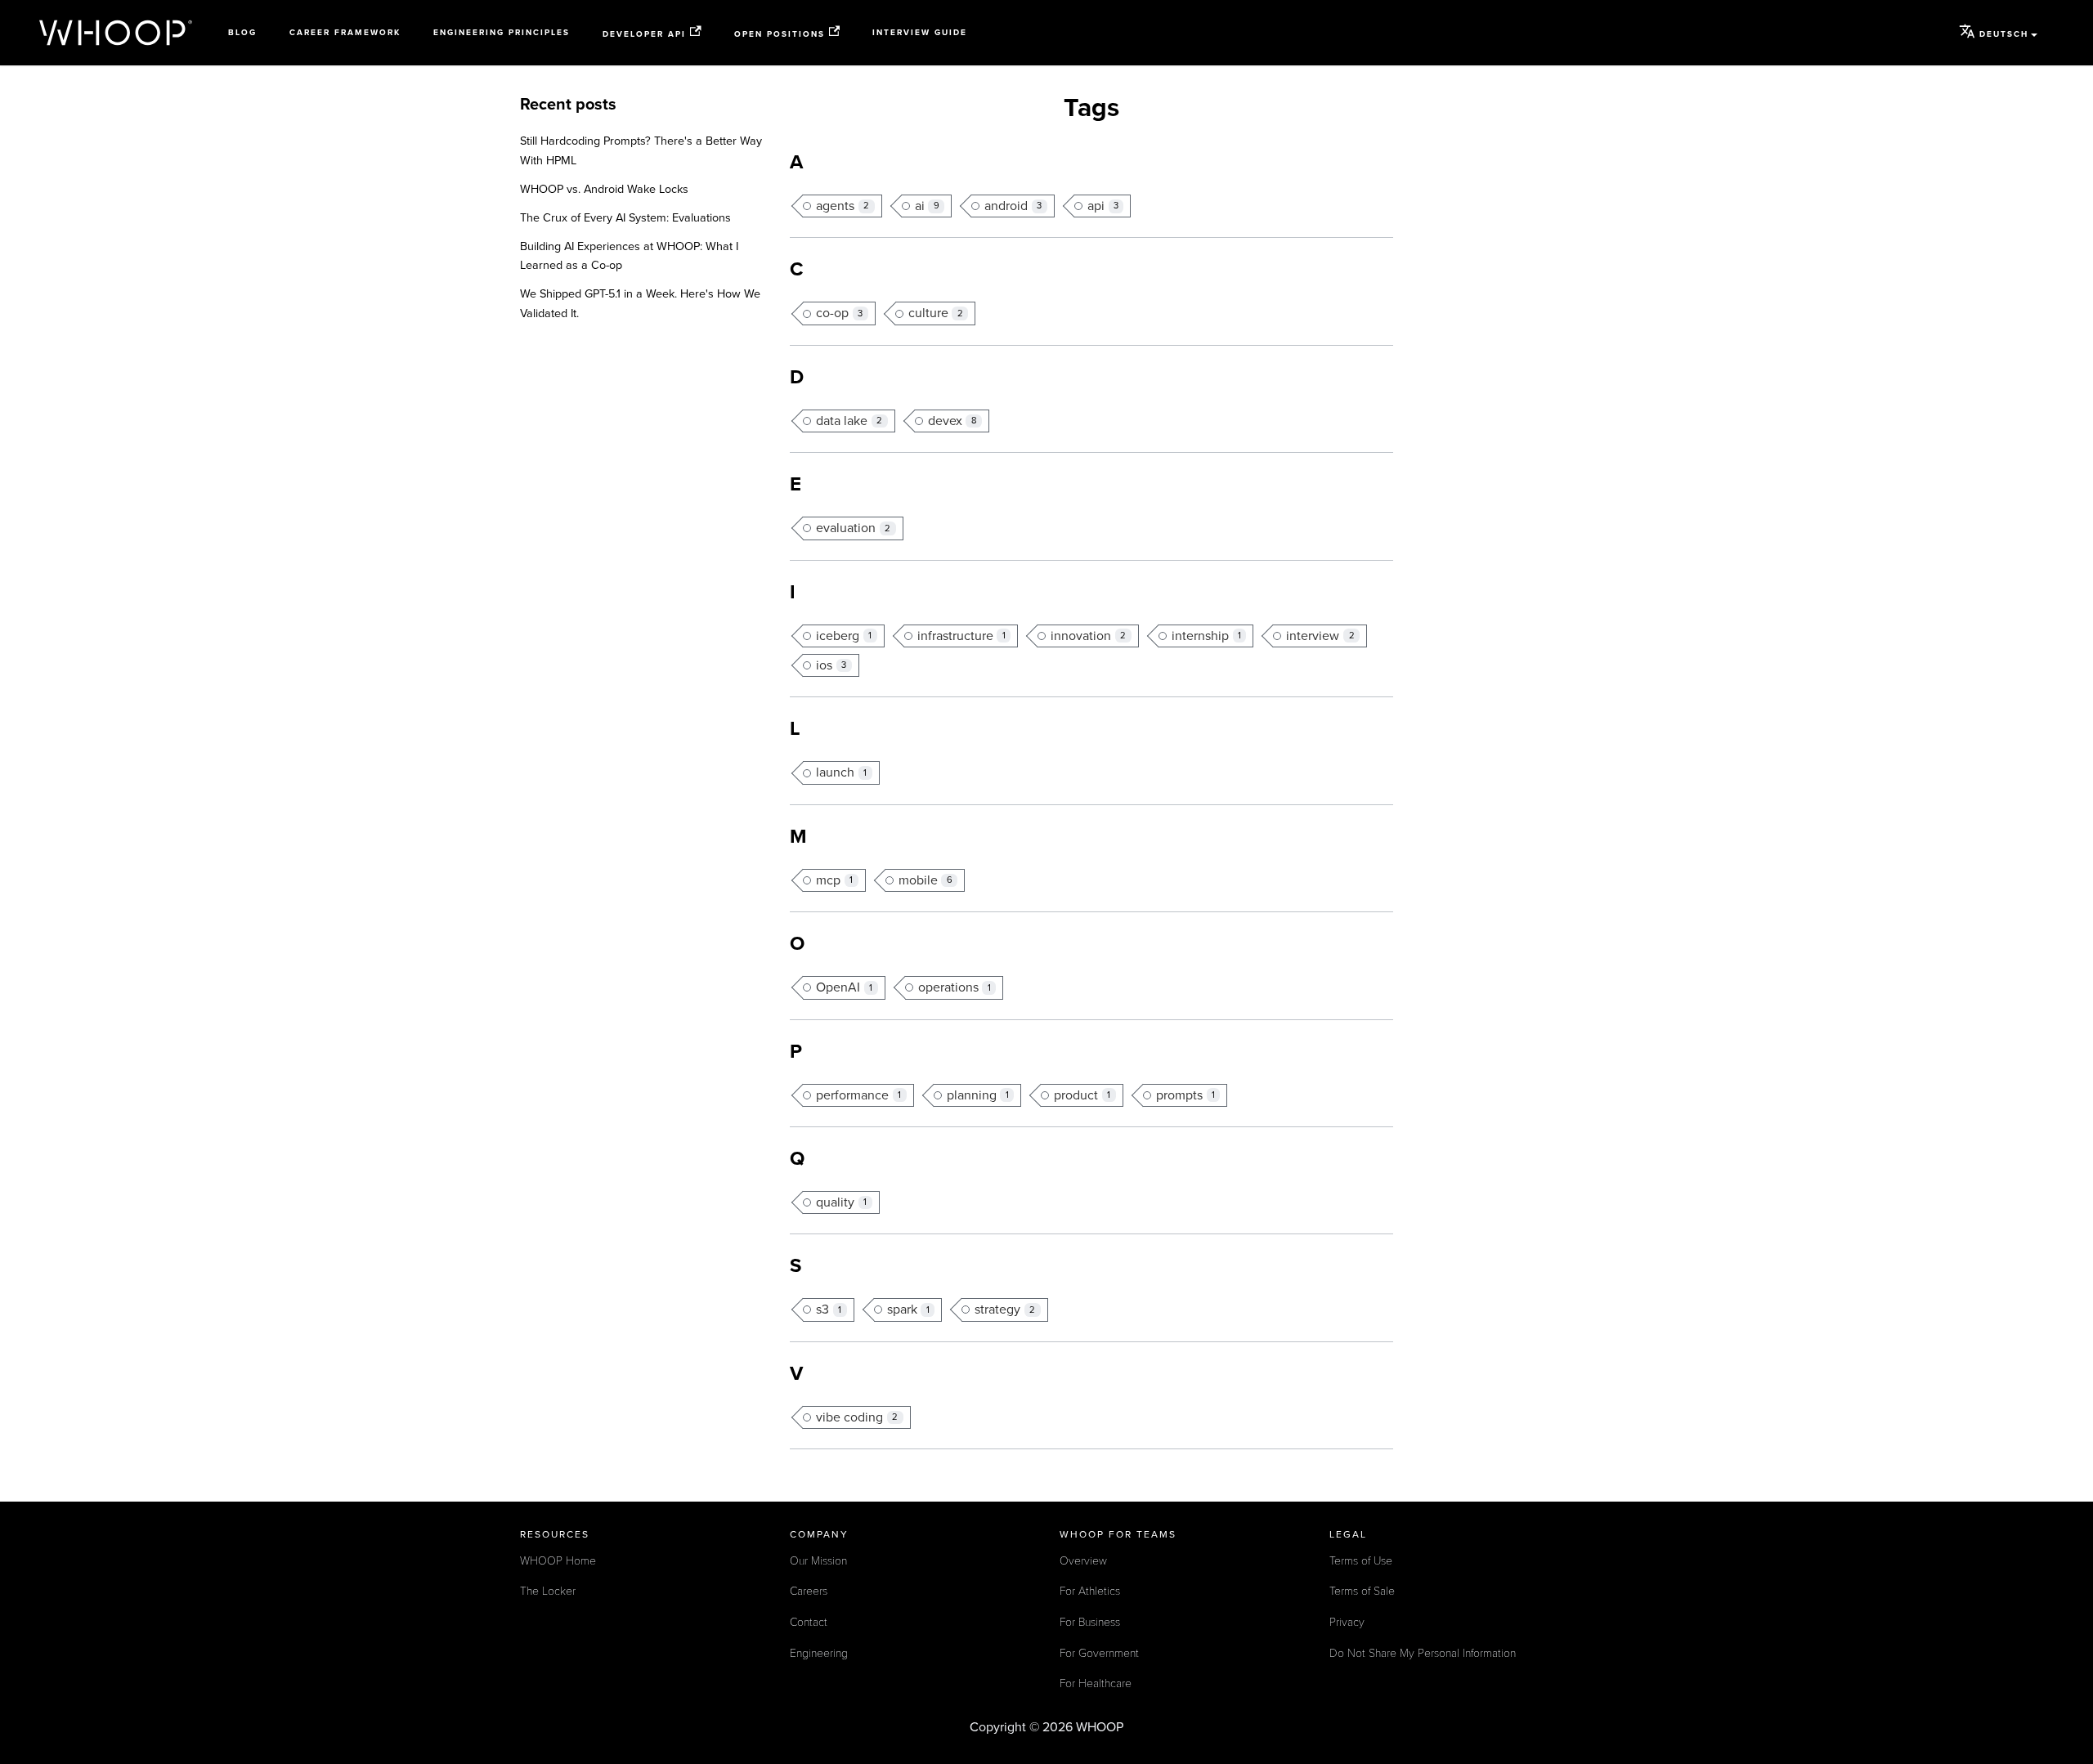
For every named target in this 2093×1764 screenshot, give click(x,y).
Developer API (644, 34)
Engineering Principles (502, 33)
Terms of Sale (1362, 1591)
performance (858, 1095)
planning (978, 1095)
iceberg (844, 636)
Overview (1083, 1561)
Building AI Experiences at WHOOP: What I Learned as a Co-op (629, 256)
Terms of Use (1361, 1561)
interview (1320, 636)
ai (927, 206)
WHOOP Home (558, 1561)
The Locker (548, 1591)
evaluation (853, 528)
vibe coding (857, 1417)
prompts (1185, 1095)
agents (843, 206)
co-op (839, 313)
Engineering (819, 1653)
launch (841, 772)
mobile (925, 880)
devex (952, 421)
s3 (829, 1310)
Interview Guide (920, 33)
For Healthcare (1096, 1683)
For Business (1090, 1622)
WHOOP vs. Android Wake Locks (604, 189)
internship (1206, 636)
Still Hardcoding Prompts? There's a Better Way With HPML (641, 151)
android (1013, 206)
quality (841, 1202)
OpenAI (844, 987)
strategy (1005, 1310)
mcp (834, 880)
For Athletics (1090, 1591)
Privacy (1347, 1622)
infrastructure (961, 636)
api (1103, 206)
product (1082, 1095)
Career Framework (345, 33)
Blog (242, 33)
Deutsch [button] (2004, 34)
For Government (1099, 1653)
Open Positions (780, 34)
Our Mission (818, 1561)
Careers (809, 1591)
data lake (849, 421)
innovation (1088, 636)
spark (908, 1310)
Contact (809, 1622)
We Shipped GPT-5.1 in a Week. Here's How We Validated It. (640, 304)
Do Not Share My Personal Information (1423, 1653)
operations (955, 987)
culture (936, 313)
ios (831, 665)
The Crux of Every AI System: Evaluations (625, 218)
